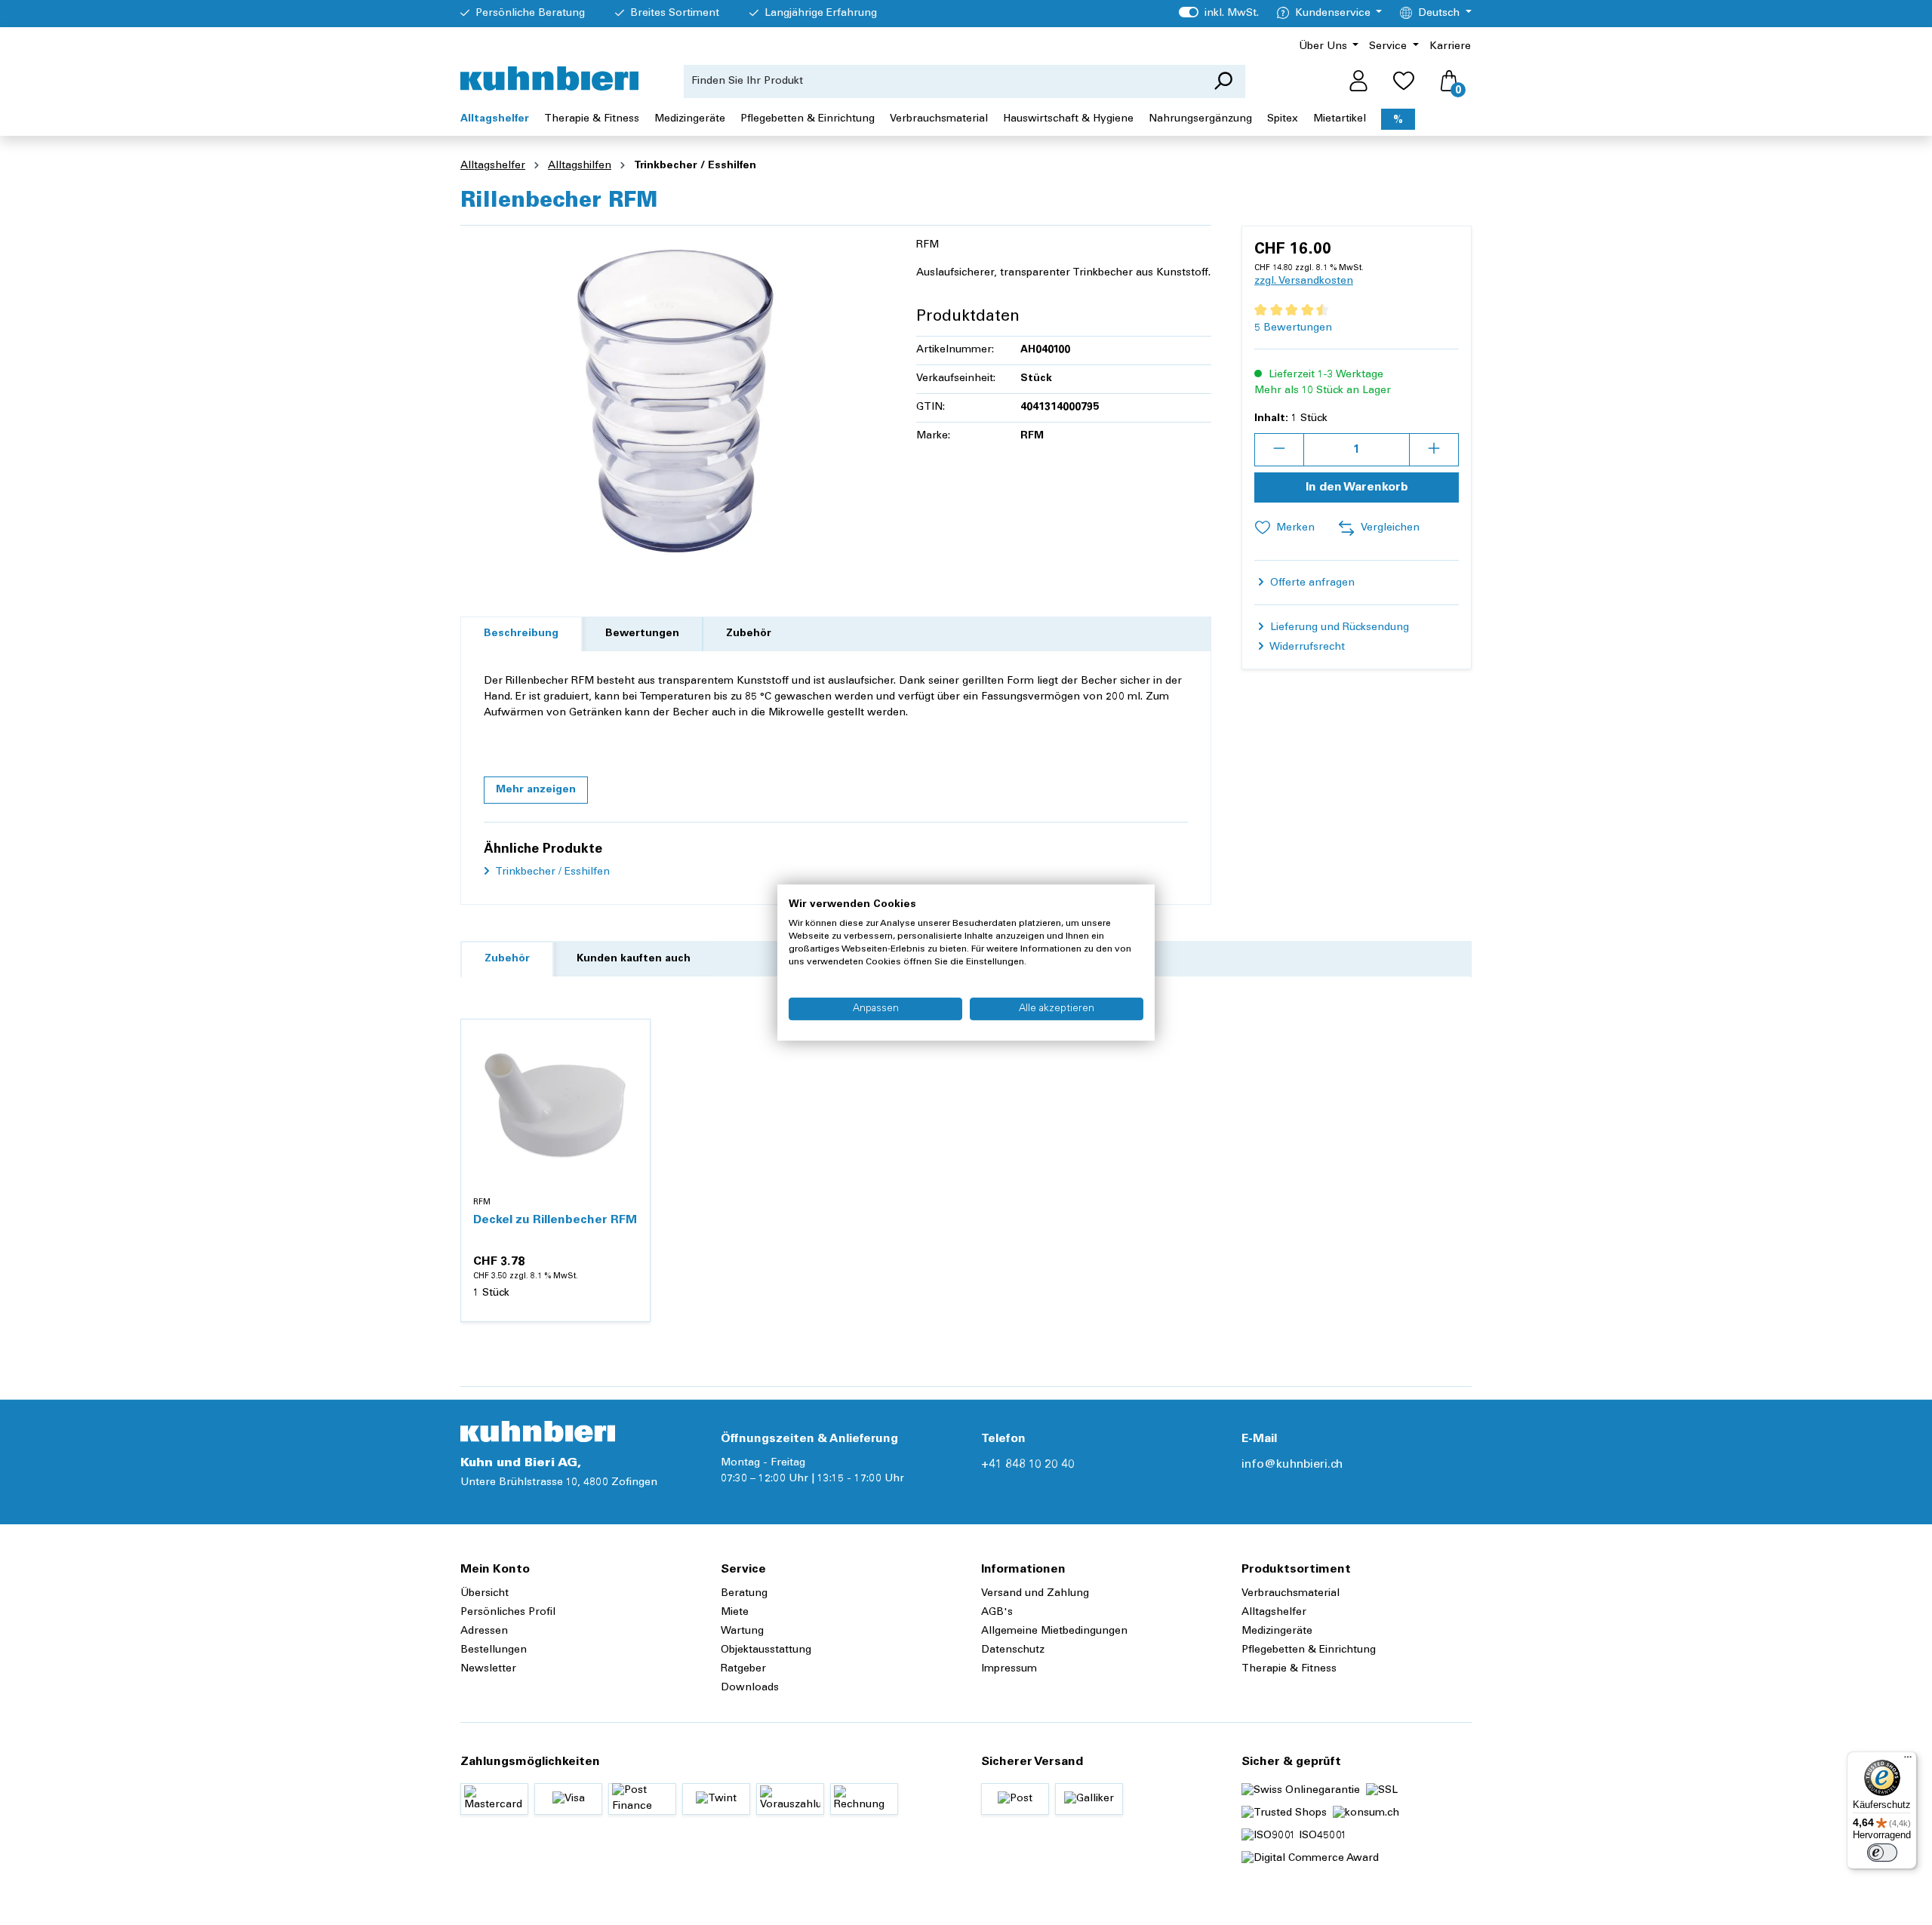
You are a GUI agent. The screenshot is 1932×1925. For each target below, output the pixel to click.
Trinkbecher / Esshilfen (551, 872)
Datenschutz (1013, 1650)
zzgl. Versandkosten (1304, 281)
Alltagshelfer (1274, 1613)
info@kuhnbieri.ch (1292, 1465)
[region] (673, 400)
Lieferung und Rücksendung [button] (1338, 628)
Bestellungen (494, 1650)
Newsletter (488, 1669)
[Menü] (1908, 1760)
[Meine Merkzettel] (1404, 81)
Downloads (750, 1688)
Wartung (742, 1631)
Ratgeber (743, 1669)
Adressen (484, 1631)
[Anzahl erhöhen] (1434, 450)
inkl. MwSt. (1218, 14)
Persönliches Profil (508, 1613)
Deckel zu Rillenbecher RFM (555, 1220)
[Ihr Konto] (1358, 81)
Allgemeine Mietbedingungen (1054, 1631)
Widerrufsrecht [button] (1306, 647)
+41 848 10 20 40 (1028, 1465)
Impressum (1009, 1669)
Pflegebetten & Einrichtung (1309, 1650)
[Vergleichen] (630, 1075)
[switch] (1882, 1853)
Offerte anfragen (1311, 583)
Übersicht (485, 1594)
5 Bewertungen (1293, 328)
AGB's (997, 1613)
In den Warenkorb (1357, 487)
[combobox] (943, 81)
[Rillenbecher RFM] (673, 400)
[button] (536, 790)
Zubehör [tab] (749, 634)
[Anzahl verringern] (1279, 450)
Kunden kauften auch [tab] (634, 959)
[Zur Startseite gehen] (549, 78)
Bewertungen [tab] (642, 634)
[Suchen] (1223, 81)
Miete (735, 1613)
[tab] (521, 634)
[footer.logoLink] (538, 1431)
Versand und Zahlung (1035, 1594)
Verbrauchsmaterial (1291, 1594)
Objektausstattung (766, 1650)
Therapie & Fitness (1289, 1669)
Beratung (744, 1594)
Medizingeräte (1277, 1631)
